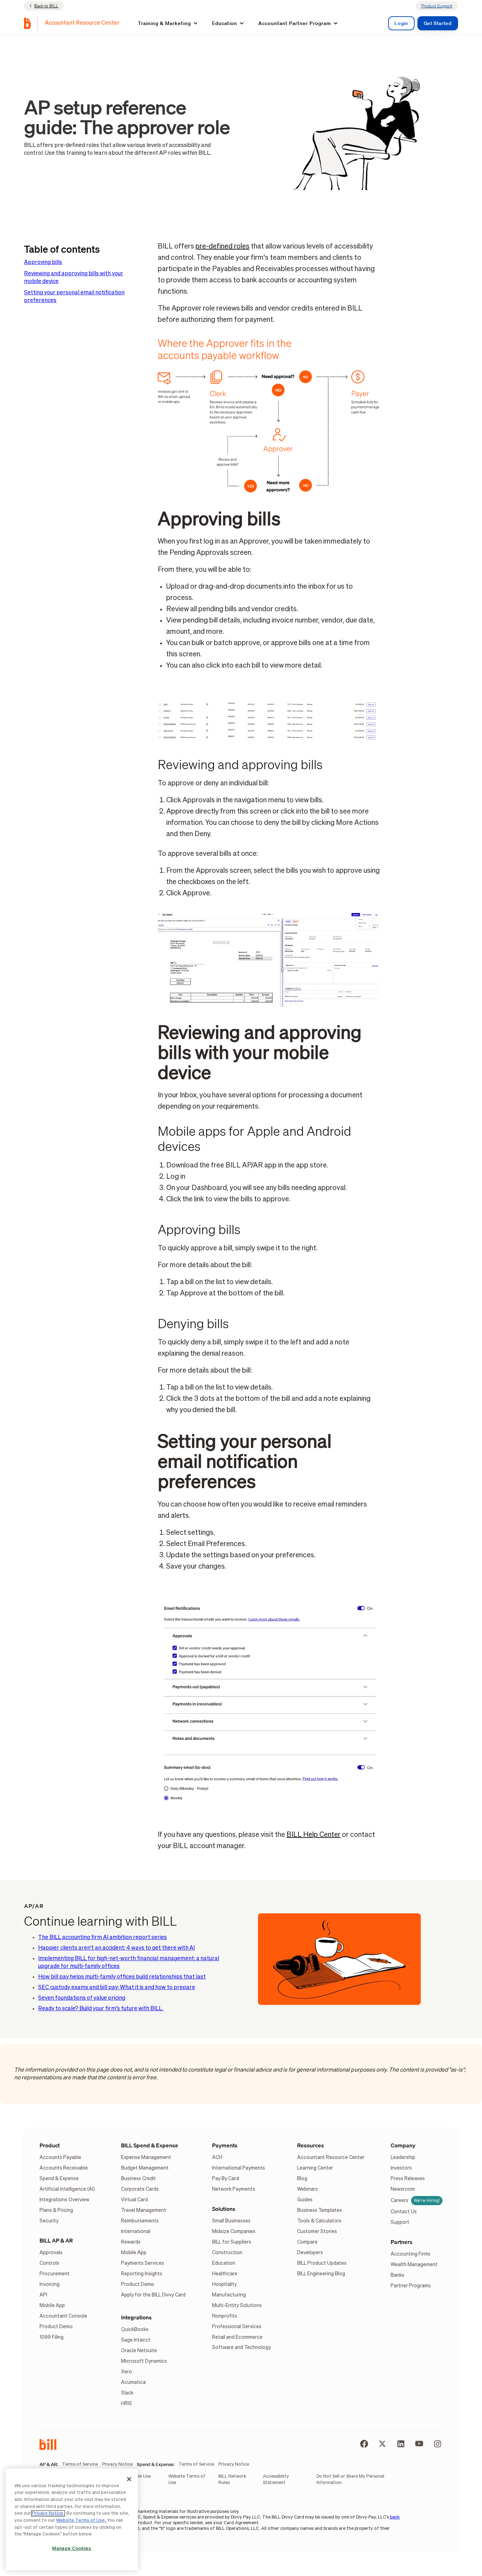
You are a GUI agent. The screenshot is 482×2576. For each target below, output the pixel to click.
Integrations (136, 2317)
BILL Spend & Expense (150, 2145)
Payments (225, 2145)
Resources (311, 2145)
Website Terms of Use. (82, 2520)
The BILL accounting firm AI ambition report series (103, 1938)
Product (50, 2145)
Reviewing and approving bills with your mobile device (74, 278)
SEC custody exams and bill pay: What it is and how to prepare (117, 1988)
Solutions (224, 2209)
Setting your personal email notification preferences (74, 297)
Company (403, 2145)
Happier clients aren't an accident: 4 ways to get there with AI (116, 1948)
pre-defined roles (222, 246)
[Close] (129, 2479)
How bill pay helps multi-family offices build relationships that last (122, 1977)
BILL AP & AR (56, 2240)
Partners (402, 2242)
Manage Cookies (72, 2549)
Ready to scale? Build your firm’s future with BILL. (101, 2009)
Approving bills (43, 263)
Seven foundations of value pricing (82, 1998)
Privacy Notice (48, 2513)
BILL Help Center (314, 1835)
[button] (168, 23)
